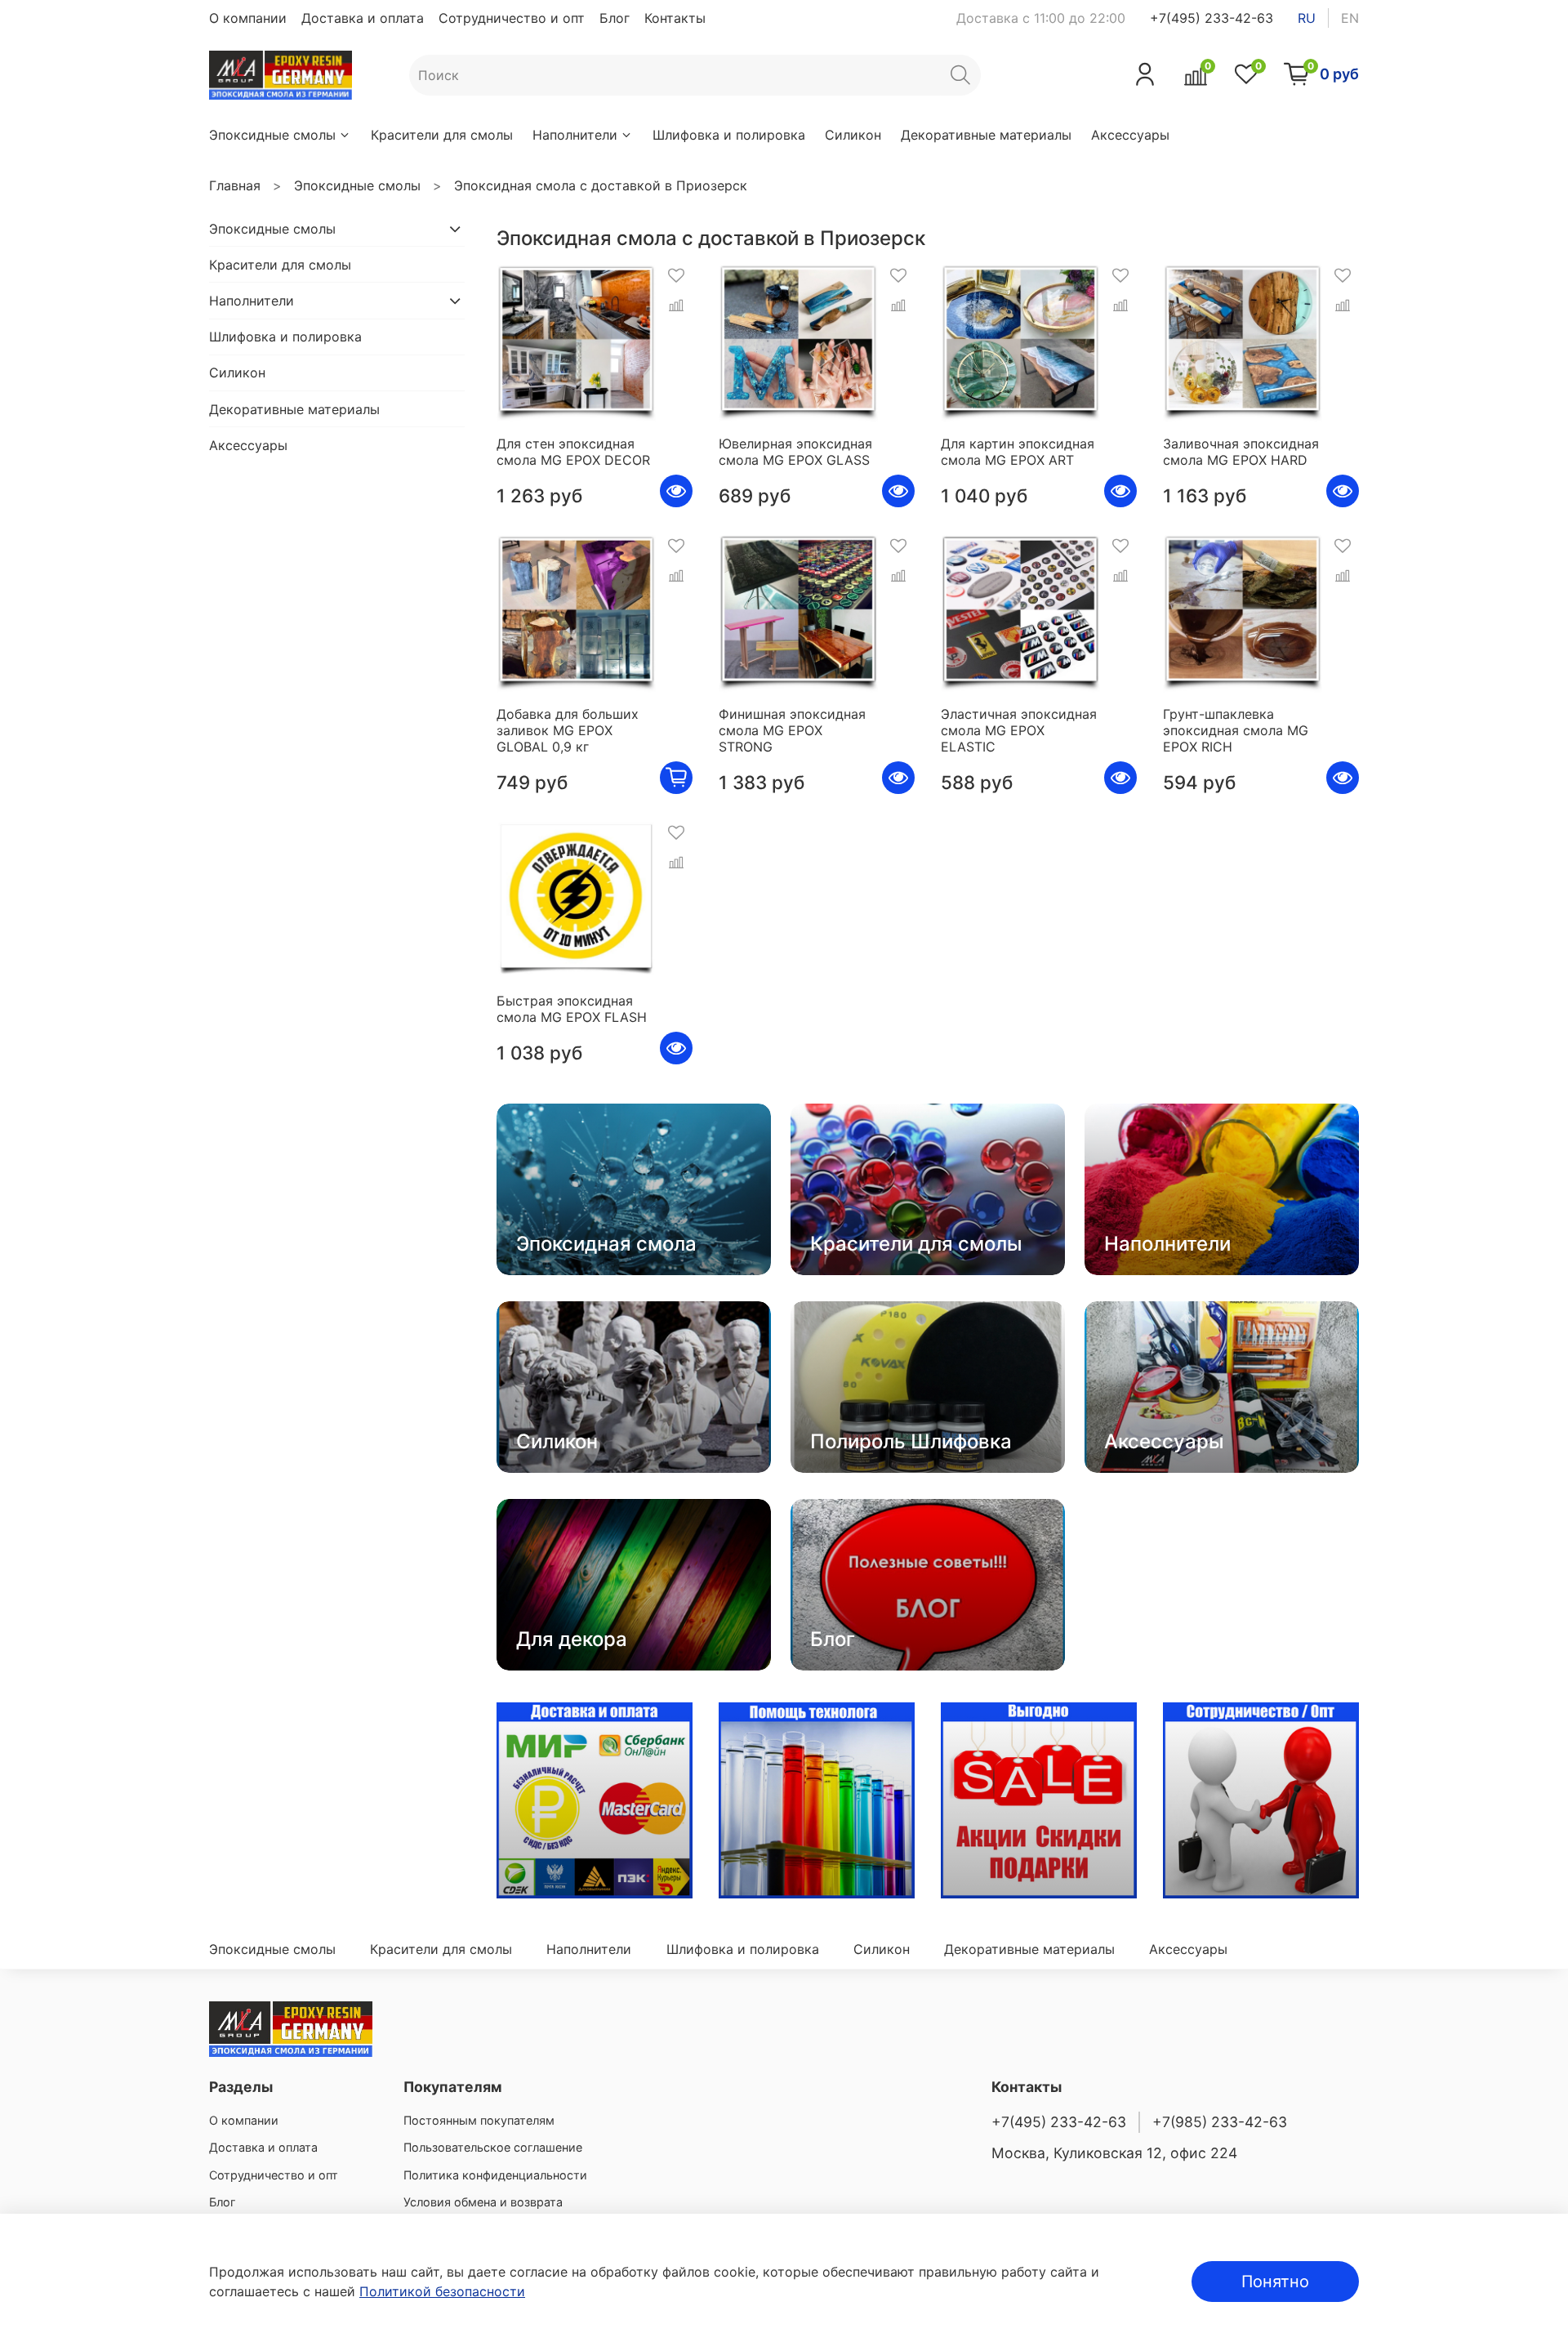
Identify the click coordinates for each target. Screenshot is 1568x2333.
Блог (615, 18)
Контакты (675, 18)
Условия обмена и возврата (483, 2202)
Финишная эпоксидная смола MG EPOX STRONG (792, 730)
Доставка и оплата (363, 18)
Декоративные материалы (986, 135)
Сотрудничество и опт (512, 18)
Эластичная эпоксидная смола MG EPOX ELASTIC (1019, 730)
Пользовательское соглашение (493, 2147)
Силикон (853, 135)
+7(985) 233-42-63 (1220, 2122)
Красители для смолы (442, 135)
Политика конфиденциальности (495, 2175)
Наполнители (575, 135)
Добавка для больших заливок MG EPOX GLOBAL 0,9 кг (568, 730)
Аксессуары (1130, 135)
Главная (235, 185)
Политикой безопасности (442, 2291)
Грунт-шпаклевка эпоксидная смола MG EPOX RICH (1236, 730)
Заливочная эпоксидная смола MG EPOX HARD (1241, 452)
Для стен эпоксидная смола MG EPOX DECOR (573, 452)
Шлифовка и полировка (729, 135)
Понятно (1275, 2282)
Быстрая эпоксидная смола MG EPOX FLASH (572, 1009)
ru (1307, 18)
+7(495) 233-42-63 (1212, 18)
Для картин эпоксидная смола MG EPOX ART (1018, 452)
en (1350, 18)
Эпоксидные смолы (272, 135)
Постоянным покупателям (479, 2120)
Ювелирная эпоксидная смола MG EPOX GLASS (795, 452)
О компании (248, 18)
